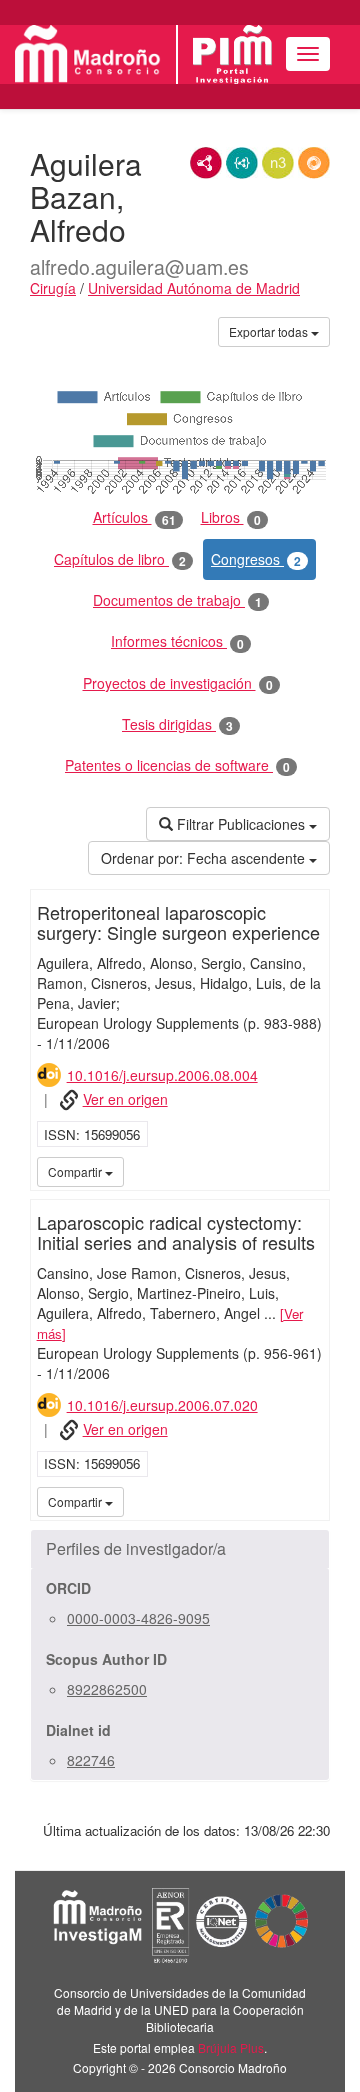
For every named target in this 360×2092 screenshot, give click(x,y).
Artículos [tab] (134, 517)
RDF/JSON (314, 163)
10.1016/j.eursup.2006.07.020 (162, 1405)
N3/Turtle (278, 163)
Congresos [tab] (256, 559)
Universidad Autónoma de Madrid (194, 288)
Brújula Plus (231, 2047)
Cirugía (53, 288)
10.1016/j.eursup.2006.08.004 (162, 1075)
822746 (91, 1760)
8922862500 (107, 1689)
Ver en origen (125, 1099)
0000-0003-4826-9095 (138, 1618)
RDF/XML (206, 163)
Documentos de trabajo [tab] (177, 600)
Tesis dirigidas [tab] (177, 724)
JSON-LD (242, 163)
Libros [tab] (231, 517)
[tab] (180, 1549)
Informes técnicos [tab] (177, 641)
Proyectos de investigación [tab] (178, 683)
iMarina (311, 1171)
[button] (180, 1549)
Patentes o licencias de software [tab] (177, 765)
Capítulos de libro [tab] (120, 559)
